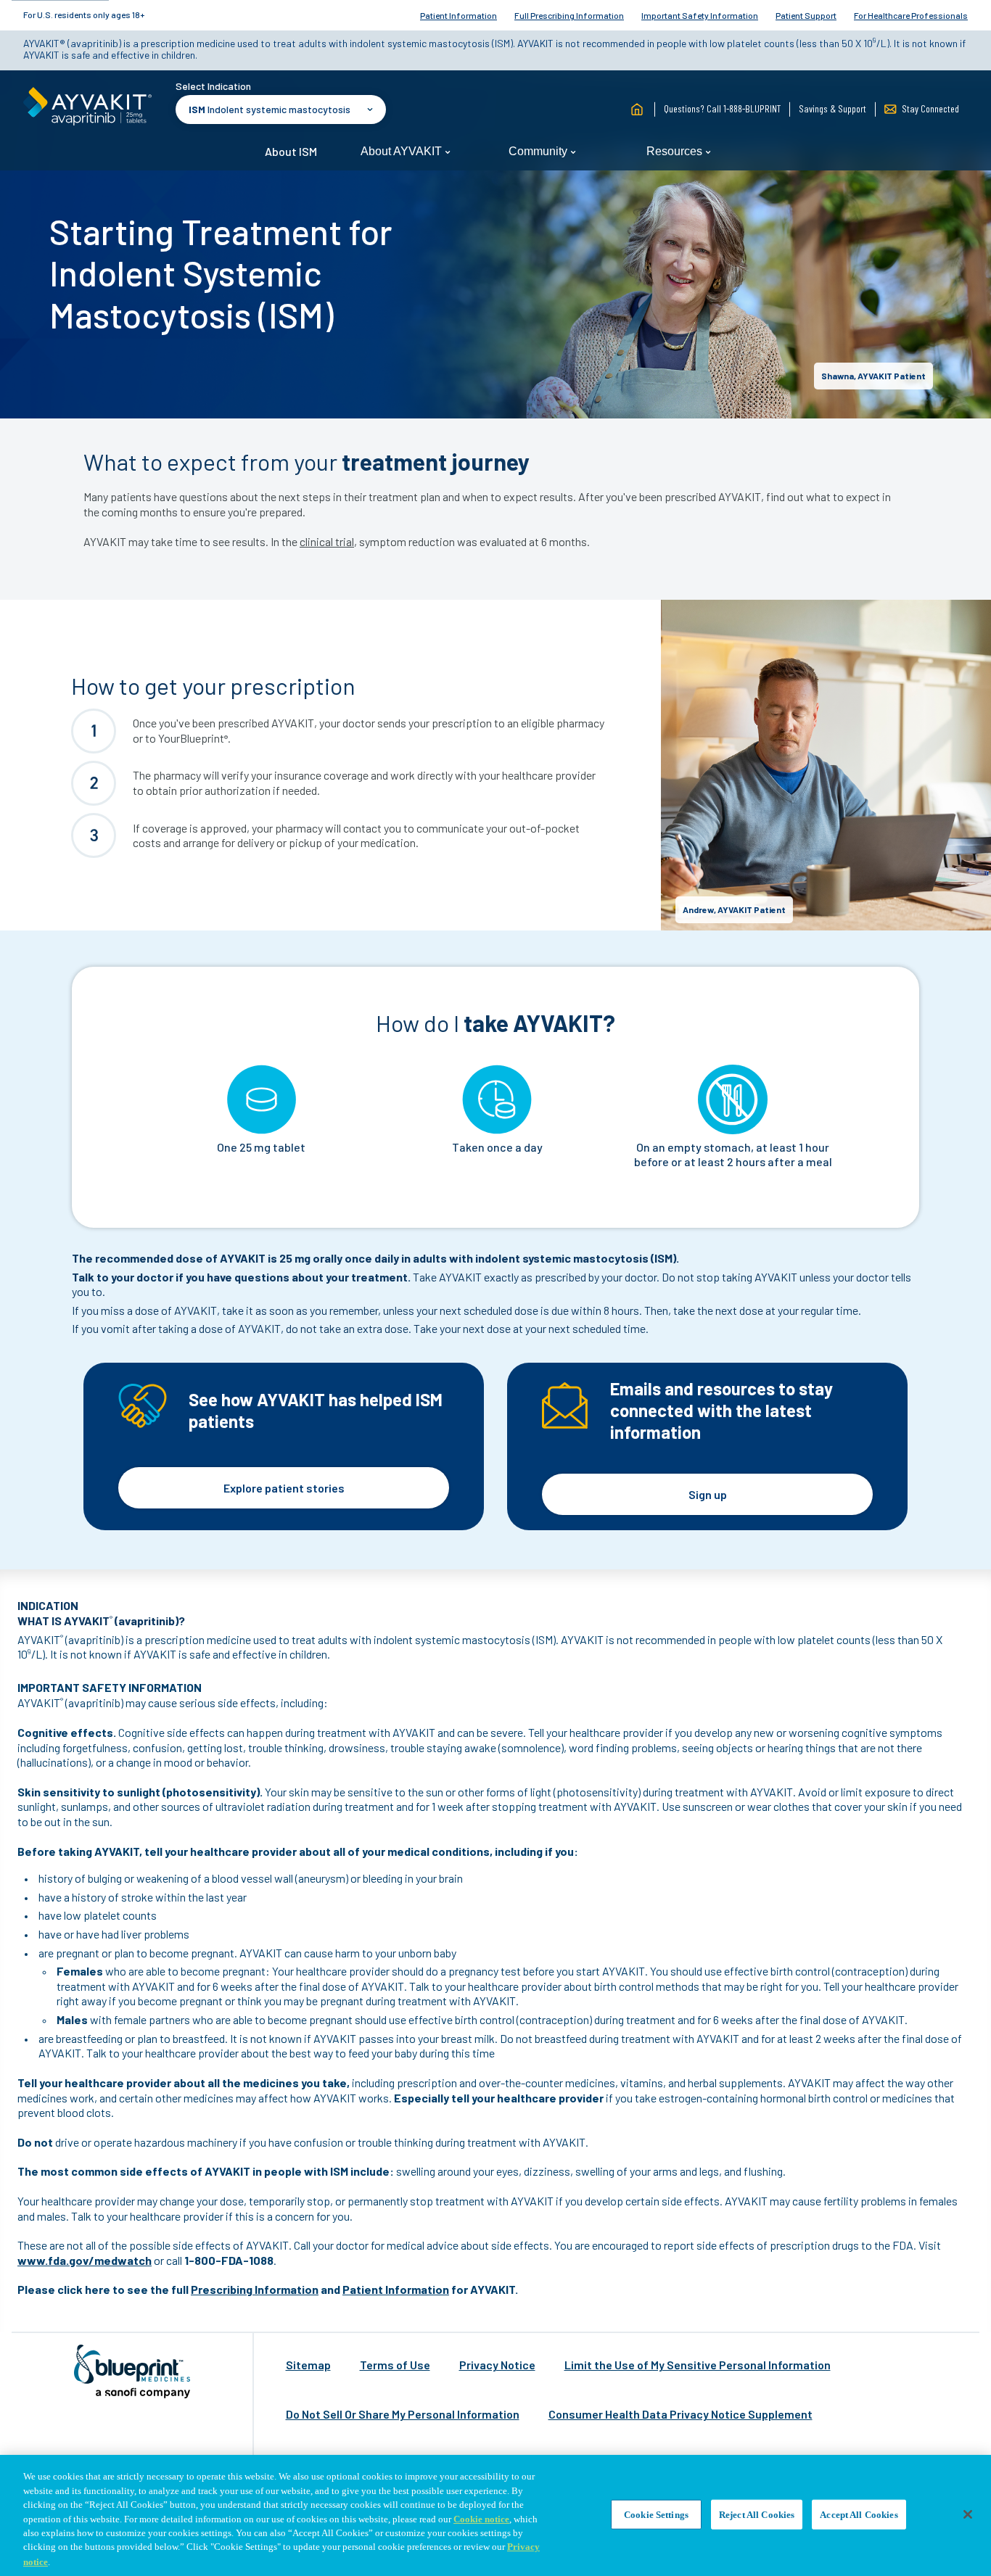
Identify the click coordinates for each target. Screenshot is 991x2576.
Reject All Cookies (757, 2514)
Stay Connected (929, 108)
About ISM (291, 151)
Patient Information (459, 15)
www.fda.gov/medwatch (85, 2260)
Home (637, 110)
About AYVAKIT (403, 151)
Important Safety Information (700, 15)
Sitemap (308, 2365)
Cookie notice (481, 2519)
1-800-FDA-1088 (229, 2260)
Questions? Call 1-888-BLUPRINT (722, 108)
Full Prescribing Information (569, 15)
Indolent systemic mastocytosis (270, 109)
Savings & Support (832, 108)
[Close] (968, 2514)
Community (539, 151)
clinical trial (327, 541)
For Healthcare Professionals (911, 15)
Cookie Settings (656, 2514)
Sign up (708, 1494)
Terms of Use (395, 2365)
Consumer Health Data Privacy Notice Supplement (680, 2414)
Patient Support (806, 15)
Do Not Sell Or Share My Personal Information (403, 2414)
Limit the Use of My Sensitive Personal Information (698, 2365)
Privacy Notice (497, 2365)
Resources (676, 151)
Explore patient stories (284, 1488)
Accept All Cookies (859, 2514)
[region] (495, 2515)
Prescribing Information (255, 2289)
